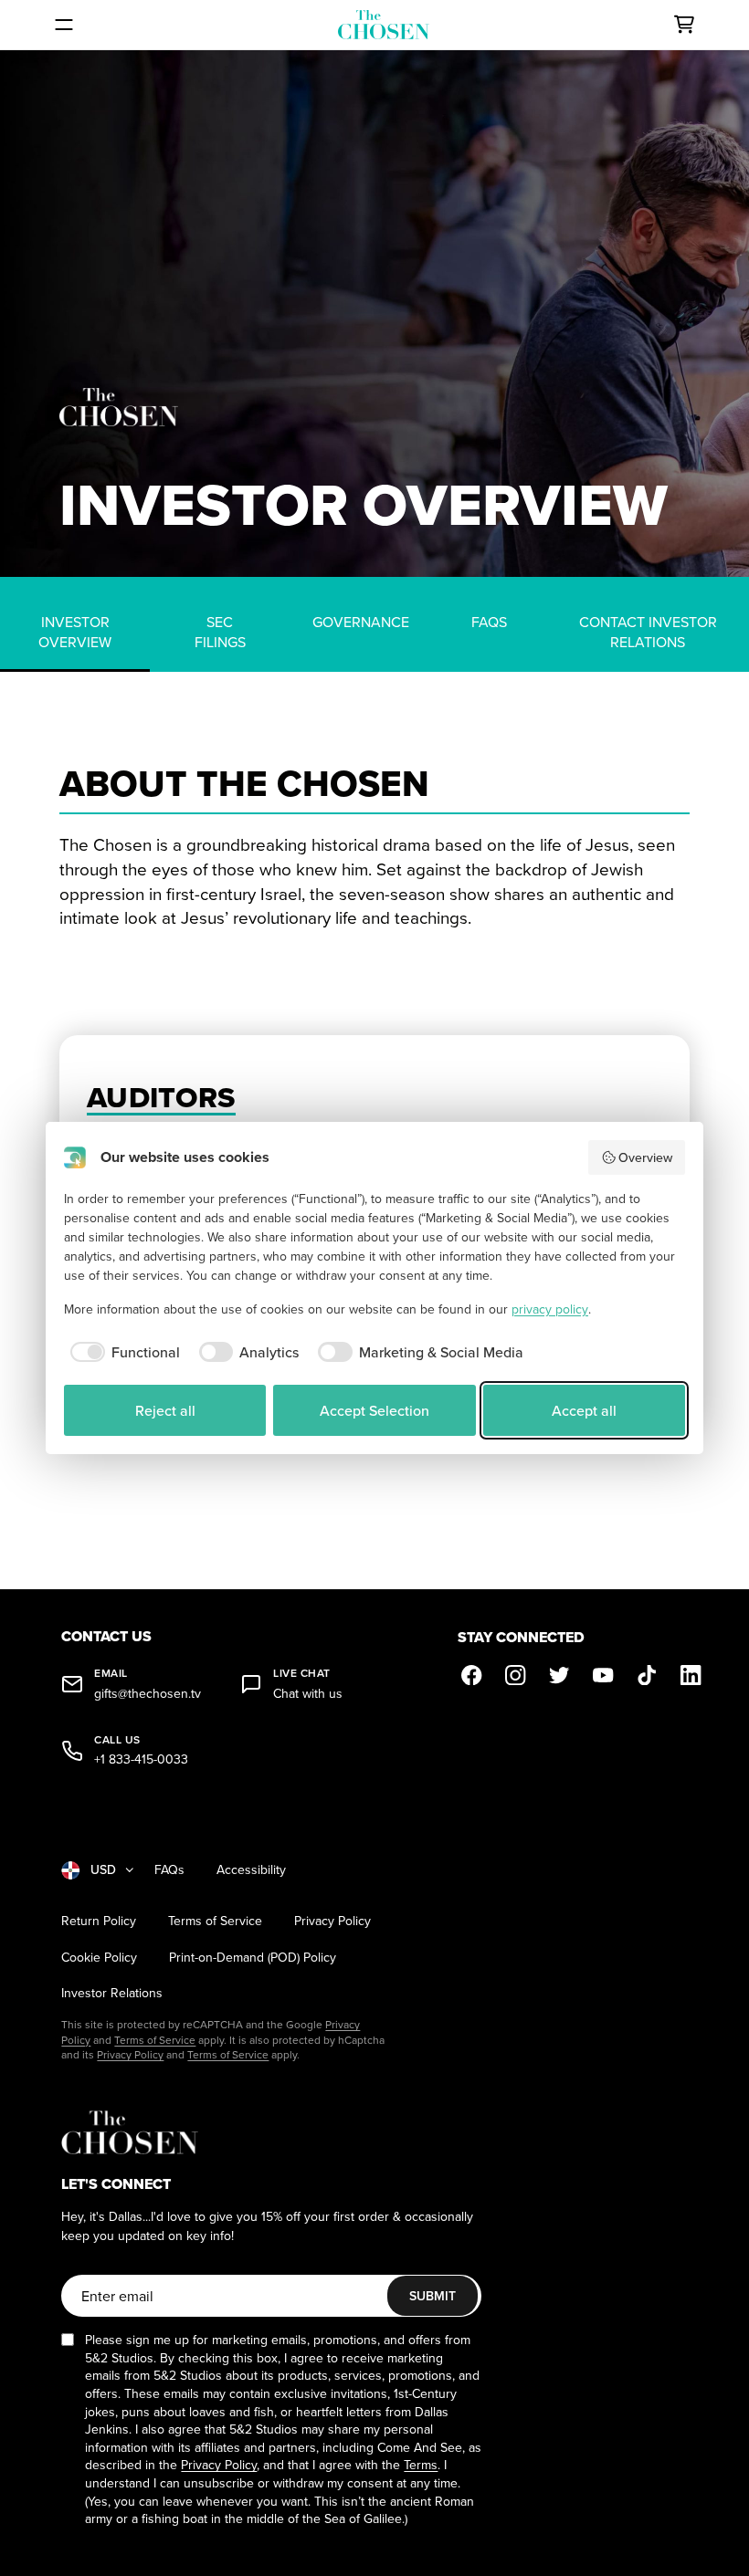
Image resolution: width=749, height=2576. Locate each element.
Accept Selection (374, 1410)
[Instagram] (516, 1675)
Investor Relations (112, 1993)
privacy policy (550, 1309)
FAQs (489, 622)
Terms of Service (215, 1921)
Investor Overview (75, 632)
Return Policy (99, 1921)
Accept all (584, 1410)
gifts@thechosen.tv (148, 1694)
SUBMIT (433, 2296)
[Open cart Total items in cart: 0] (684, 25)
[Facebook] (472, 1675)
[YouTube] (604, 1675)
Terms (421, 2465)
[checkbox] (122, 1352)
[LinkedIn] (691, 1675)
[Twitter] (560, 1675)
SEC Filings (220, 632)
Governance (361, 622)
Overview (645, 1157)
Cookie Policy (99, 1958)
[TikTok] (648, 1675)
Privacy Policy (332, 1921)
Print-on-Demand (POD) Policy (253, 1958)
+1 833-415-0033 (141, 1759)
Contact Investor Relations (648, 632)
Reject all (165, 1410)
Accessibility (251, 1870)
